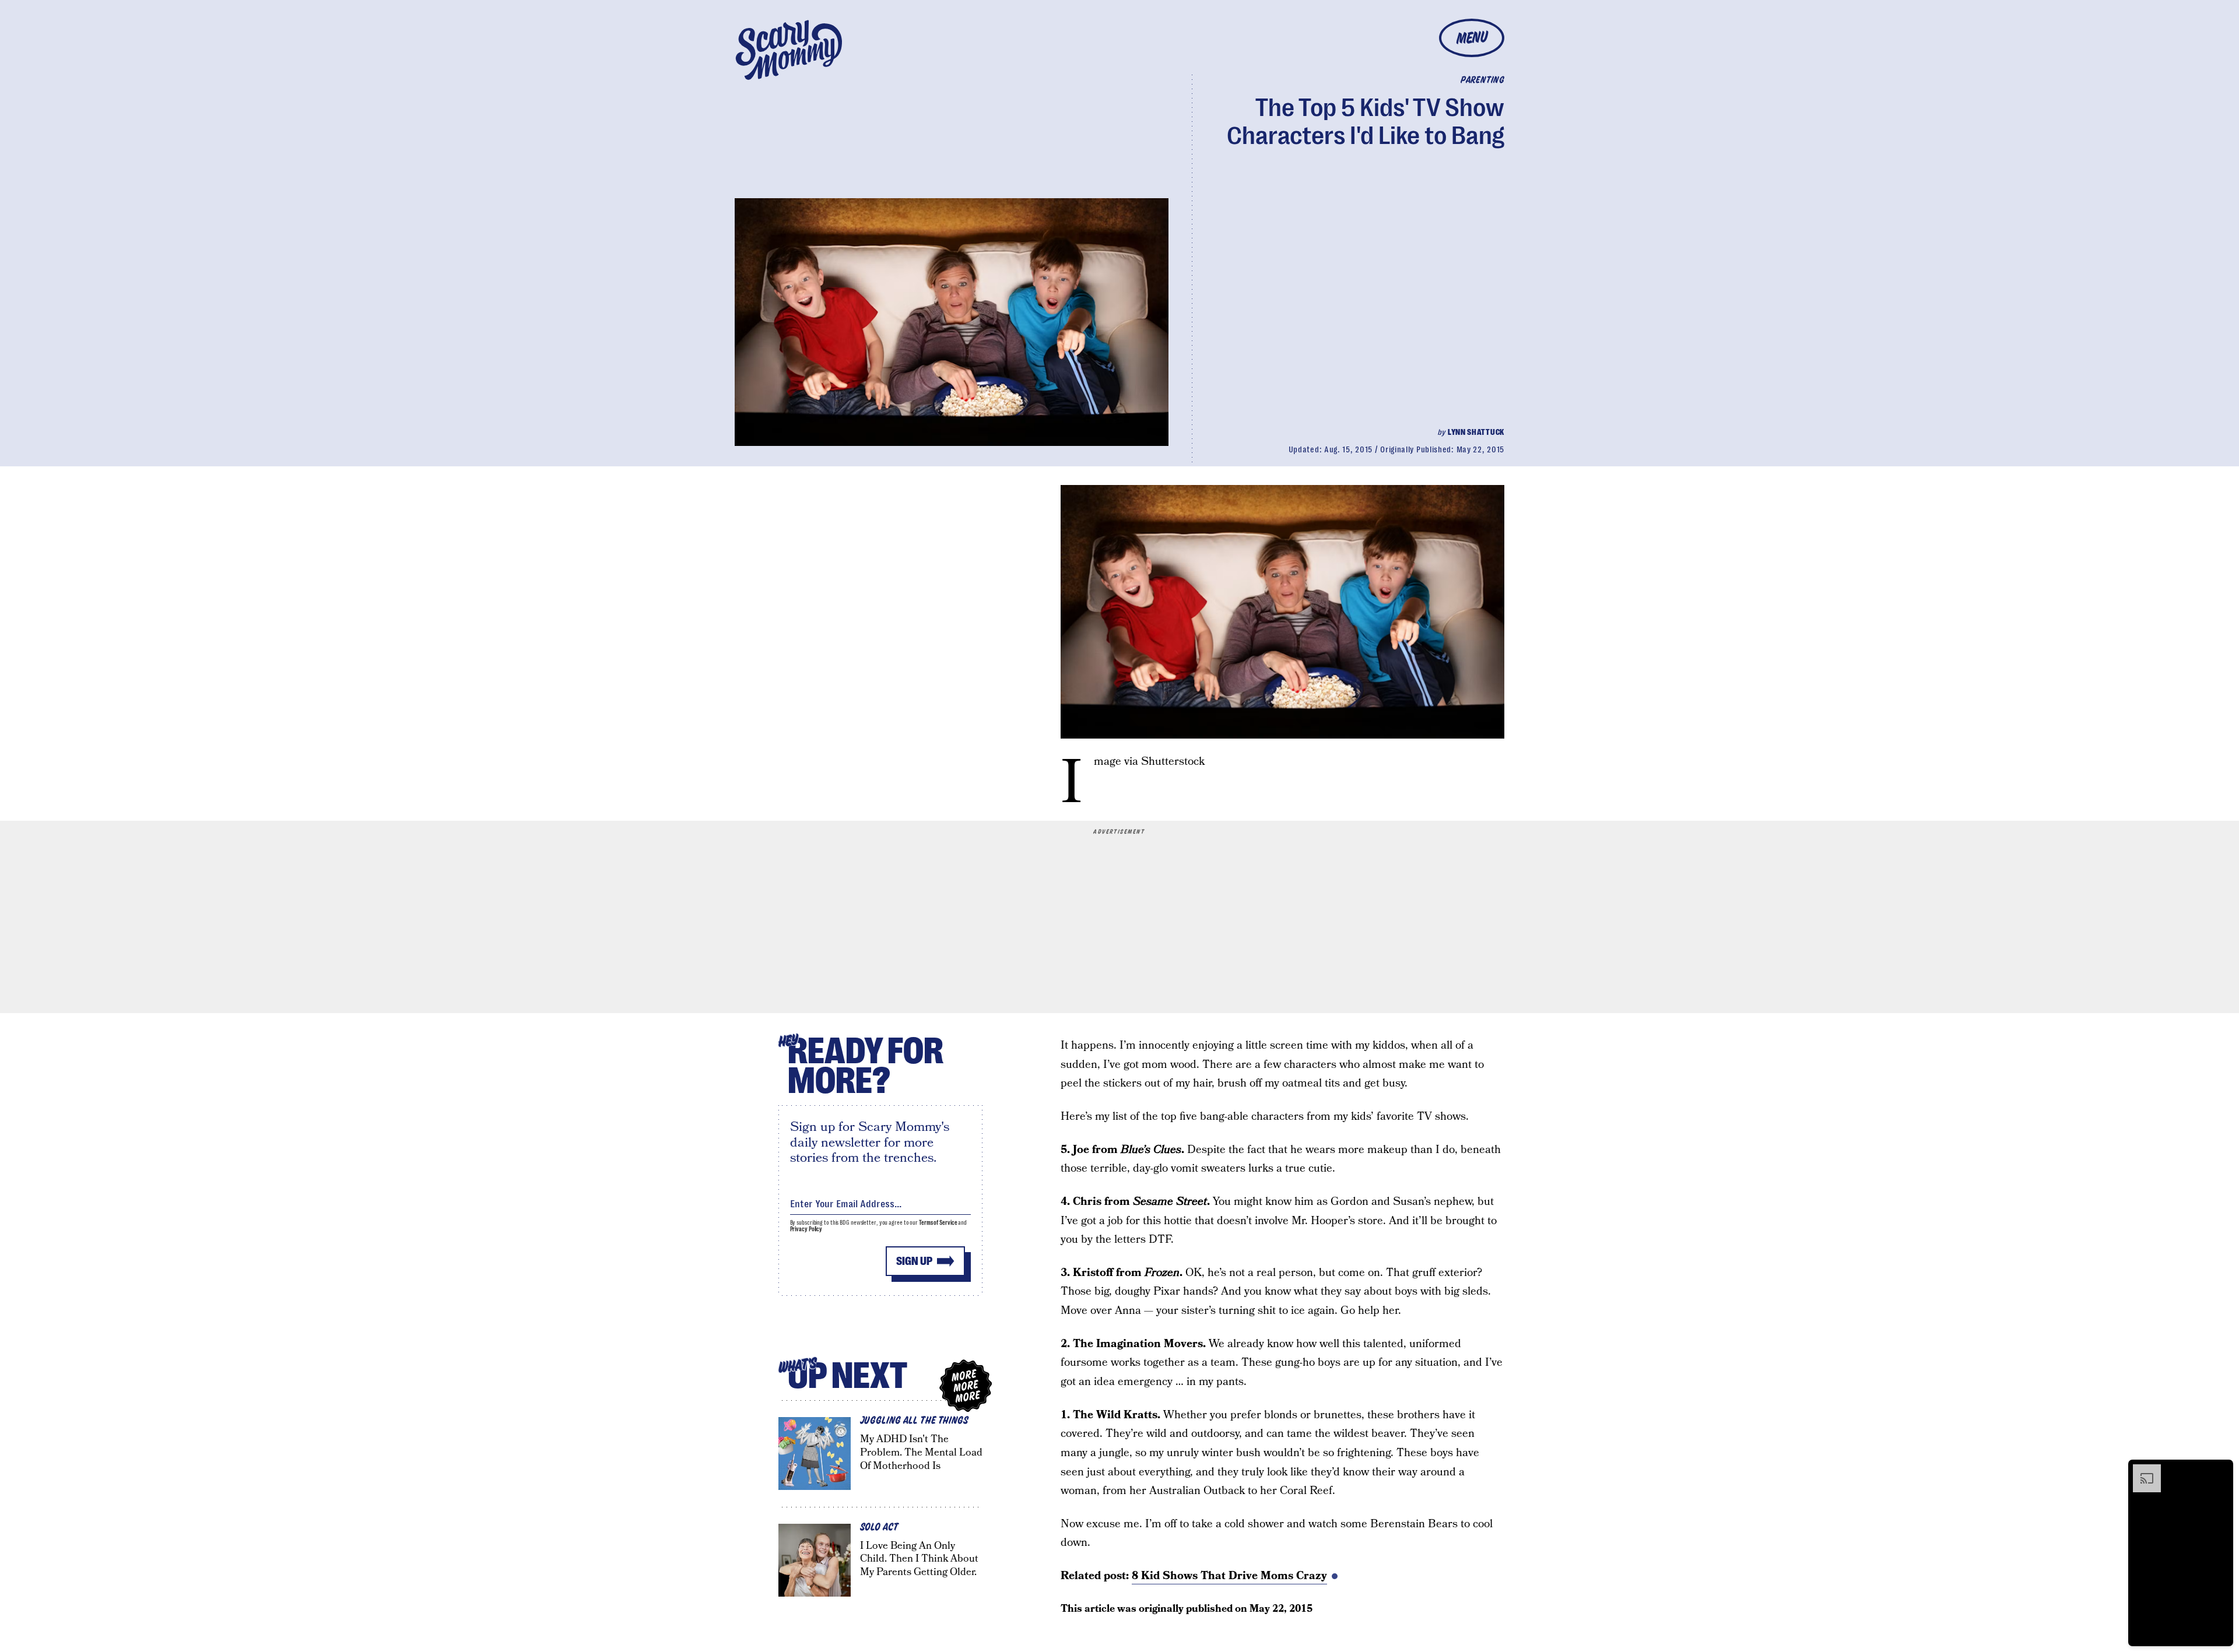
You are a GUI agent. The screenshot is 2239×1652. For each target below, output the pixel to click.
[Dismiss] (2220, 1470)
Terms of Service (938, 1223)
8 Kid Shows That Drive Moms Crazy (1229, 1576)
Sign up (914, 1261)
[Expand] (2141, 1470)
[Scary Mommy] (789, 50)
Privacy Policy (806, 1229)
